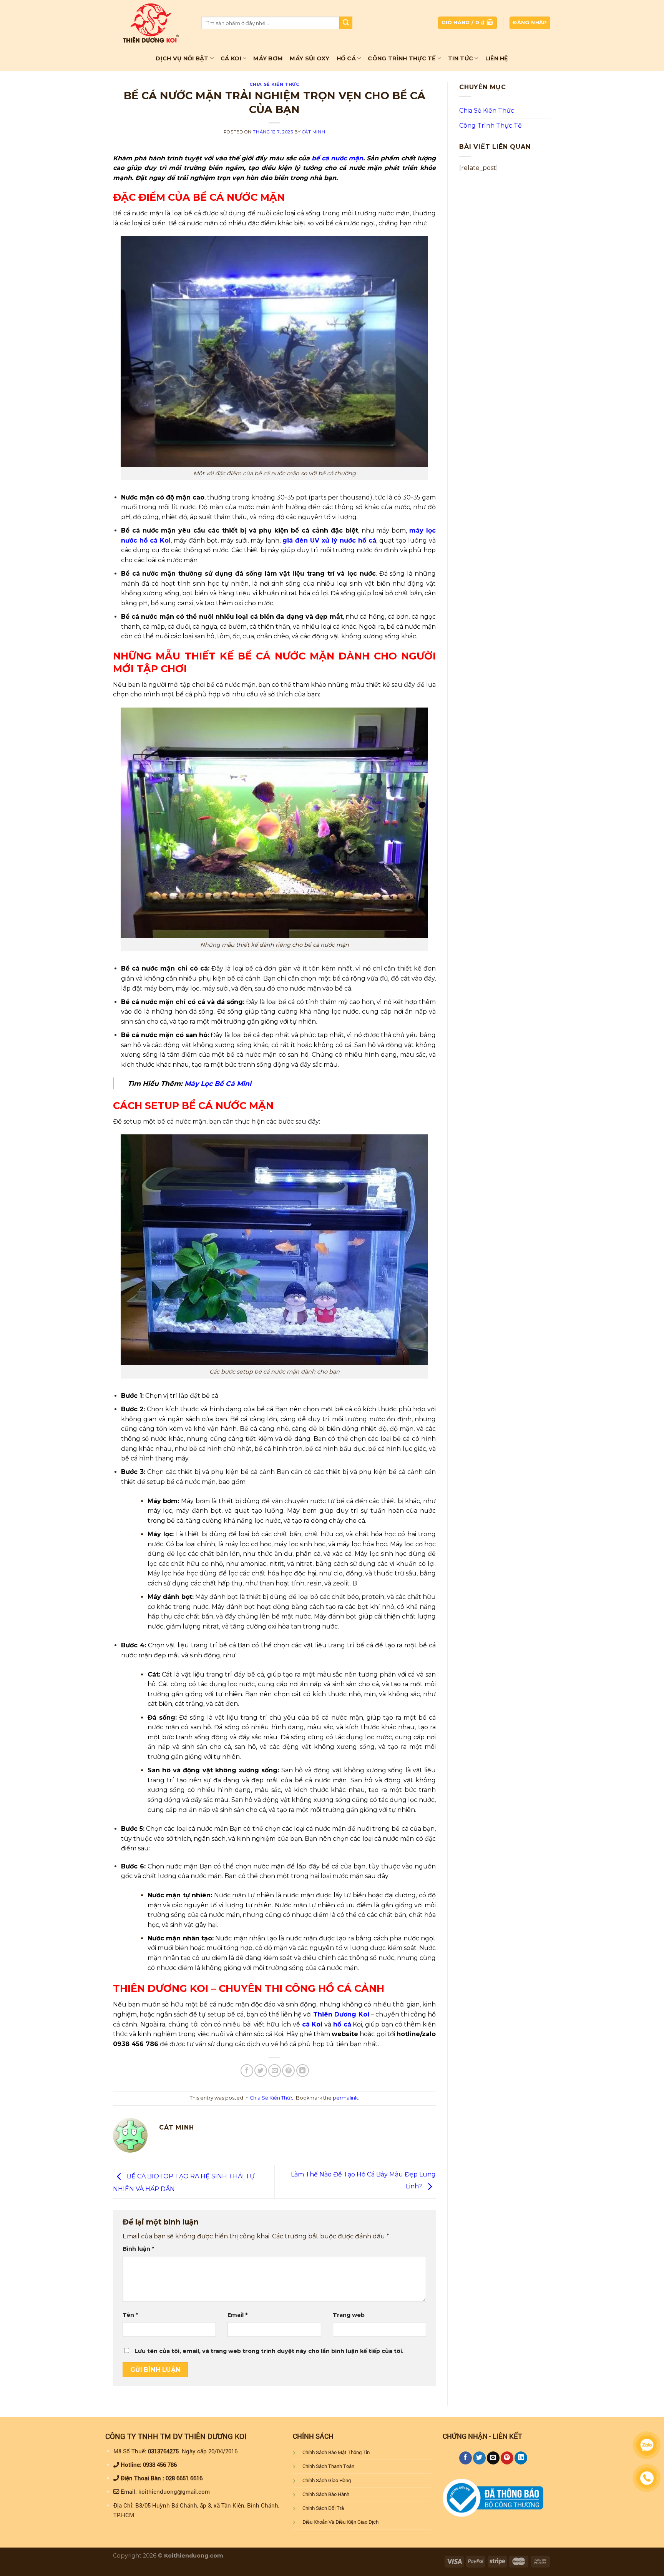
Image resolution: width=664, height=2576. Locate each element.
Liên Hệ (497, 58)
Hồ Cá (346, 58)
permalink (345, 2098)
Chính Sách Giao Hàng (327, 2480)
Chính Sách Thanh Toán (328, 2466)
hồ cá (342, 2024)
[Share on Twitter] (261, 2071)
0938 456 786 (160, 2464)
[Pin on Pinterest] (288, 2071)
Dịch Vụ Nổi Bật (182, 58)
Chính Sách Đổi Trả (323, 2508)
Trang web (349, 2315)
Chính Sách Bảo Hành (326, 2494)
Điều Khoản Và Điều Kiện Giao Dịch (340, 2522)
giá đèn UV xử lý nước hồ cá (329, 540)
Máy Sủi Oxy (310, 58)
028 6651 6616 (184, 2478)
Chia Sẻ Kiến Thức (275, 84)
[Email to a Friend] (275, 2071)
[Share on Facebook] (247, 2071)
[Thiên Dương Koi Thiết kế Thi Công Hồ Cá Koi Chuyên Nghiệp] (151, 23)
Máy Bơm (268, 58)
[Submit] (346, 23)
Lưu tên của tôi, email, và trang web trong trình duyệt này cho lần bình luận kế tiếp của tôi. (269, 2351)
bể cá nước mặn (337, 158)
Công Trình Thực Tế (402, 58)
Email (237, 2315)
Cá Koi (231, 58)
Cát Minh (314, 132)
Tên (130, 2315)
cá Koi (312, 2024)
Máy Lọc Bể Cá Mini (218, 1083)
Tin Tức (461, 58)
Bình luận (138, 2249)
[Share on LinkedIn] (303, 2071)
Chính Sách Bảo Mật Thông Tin (336, 2452)
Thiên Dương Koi (341, 2014)
